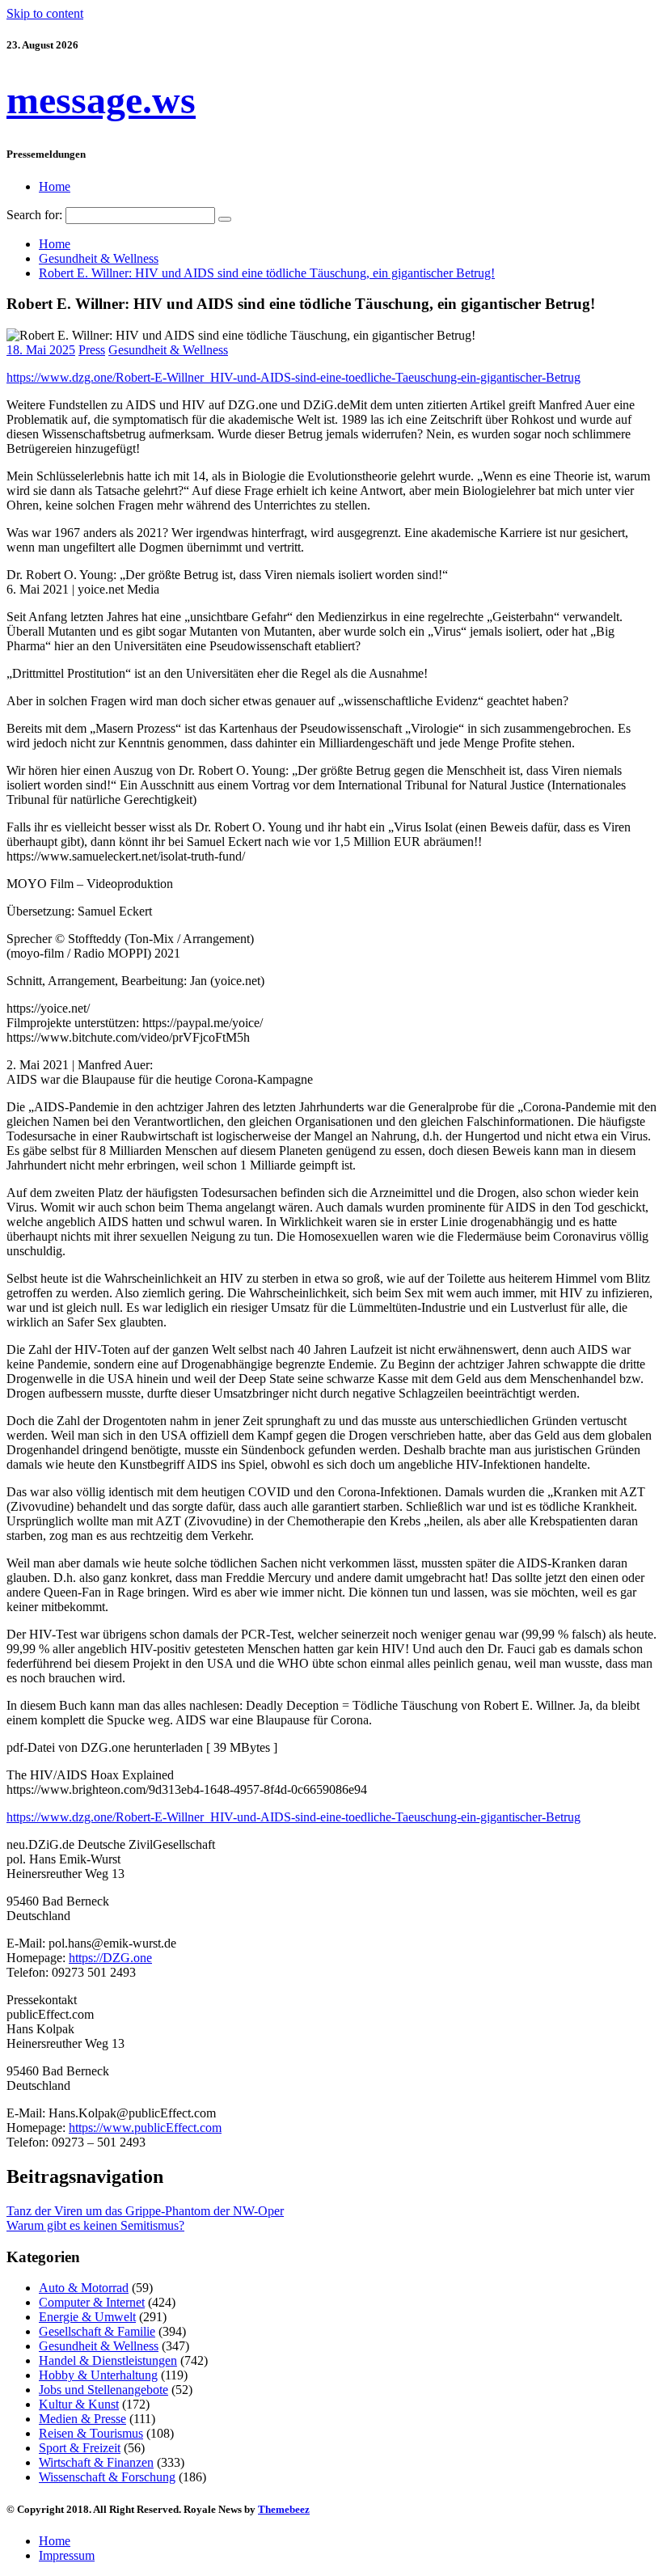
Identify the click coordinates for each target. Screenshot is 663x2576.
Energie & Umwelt (87, 2317)
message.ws (101, 100)
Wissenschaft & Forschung (107, 2477)
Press (92, 350)
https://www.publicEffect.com (145, 2128)
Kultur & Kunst (79, 2404)
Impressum (67, 2555)
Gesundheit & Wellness (168, 350)
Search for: (34, 215)
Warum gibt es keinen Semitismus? (95, 2225)
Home (55, 186)
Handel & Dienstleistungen (108, 2360)
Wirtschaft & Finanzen (96, 2462)
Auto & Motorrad (84, 2288)
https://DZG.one (110, 1958)
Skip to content (45, 13)
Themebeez (284, 2509)
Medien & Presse (82, 2419)
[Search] (225, 219)
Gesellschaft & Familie (97, 2331)
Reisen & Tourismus (91, 2433)
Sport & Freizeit (80, 2448)
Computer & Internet (92, 2302)
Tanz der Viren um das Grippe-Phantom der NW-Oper (145, 2211)
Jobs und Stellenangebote (103, 2390)
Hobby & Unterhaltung (98, 2375)
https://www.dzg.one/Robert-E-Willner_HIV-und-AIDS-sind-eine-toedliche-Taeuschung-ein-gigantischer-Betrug (293, 377)
